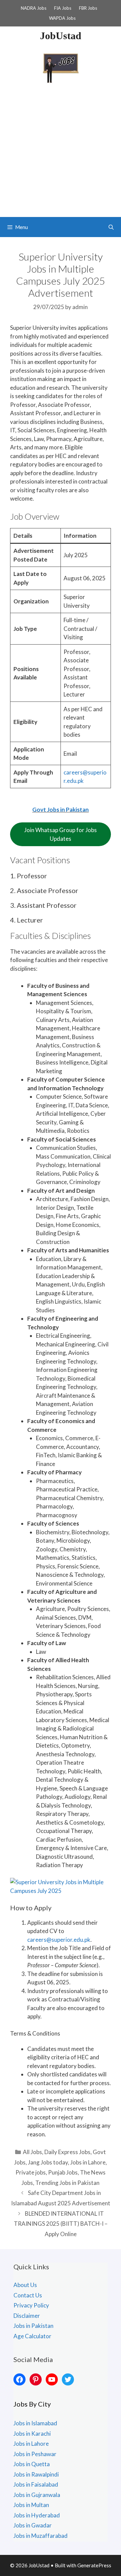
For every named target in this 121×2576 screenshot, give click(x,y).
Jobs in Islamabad (35, 2423)
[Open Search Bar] (111, 227)
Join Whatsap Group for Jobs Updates (61, 834)
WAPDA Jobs (62, 18)
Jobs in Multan (31, 2505)
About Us (25, 2285)
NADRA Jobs (34, 8)
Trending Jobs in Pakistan (67, 2183)
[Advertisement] (61, 153)
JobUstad (61, 36)
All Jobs (32, 2152)
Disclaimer (27, 2316)
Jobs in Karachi (32, 2434)
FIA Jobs (63, 8)
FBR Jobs (88, 8)
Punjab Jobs (63, 2172)
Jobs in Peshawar (35, 2454)
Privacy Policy (31, 2305)
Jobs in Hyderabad (37, 2515)
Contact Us (28, 2295)
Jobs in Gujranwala (37, 2495)
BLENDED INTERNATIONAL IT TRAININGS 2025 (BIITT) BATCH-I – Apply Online (61, 2224)
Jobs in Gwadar (33, 2525)
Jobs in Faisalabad (36, 2484)
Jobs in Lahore (88, 2162)
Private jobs (31, 2172)
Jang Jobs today (48, 2162)
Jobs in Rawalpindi (36, 2474)
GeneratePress (94, 2565)
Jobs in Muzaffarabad (41, 2536)
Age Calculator (32, 2336)
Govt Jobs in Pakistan (61, 809)
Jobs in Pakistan (33, 2326)
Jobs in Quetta (32, 2464)
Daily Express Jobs (67, 2152)
